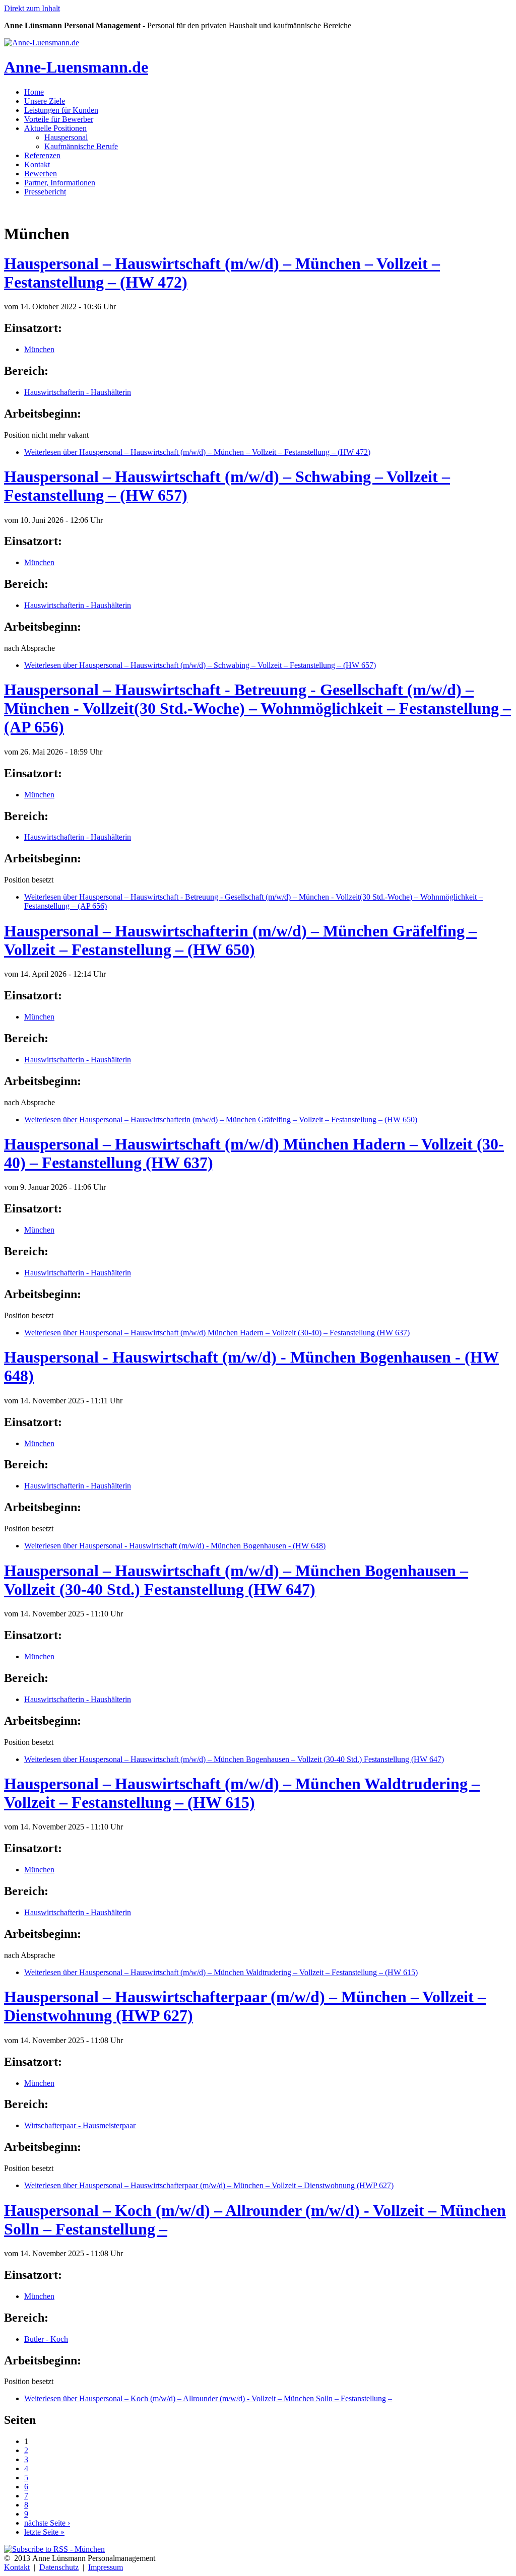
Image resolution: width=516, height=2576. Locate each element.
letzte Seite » (44, 2532)
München (39, 349)
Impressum (106, 2567)
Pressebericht (45, 192)
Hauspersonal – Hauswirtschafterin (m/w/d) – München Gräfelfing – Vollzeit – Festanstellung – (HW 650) (240, 940)
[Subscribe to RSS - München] (54, 2549)
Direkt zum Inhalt (32, 8)
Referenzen (42, 155)
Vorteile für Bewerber (59, 119)
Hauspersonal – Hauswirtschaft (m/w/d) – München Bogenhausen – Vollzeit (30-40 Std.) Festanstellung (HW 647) (236, 1580)
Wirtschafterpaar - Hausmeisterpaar (80, 2125)
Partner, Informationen (60, 183)
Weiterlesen (197, 452)
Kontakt (37, 164)
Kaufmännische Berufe (81, 146)
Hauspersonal (66, 137)
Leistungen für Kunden (61, 110)
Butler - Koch (46, 2339)
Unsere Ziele (45, 101)
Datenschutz (59, 2567)
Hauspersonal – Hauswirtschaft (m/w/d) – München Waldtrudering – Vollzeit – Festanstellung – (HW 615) (242, 1793)
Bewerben (41, 174)
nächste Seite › (47, 2523)
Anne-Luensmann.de (76, 67)
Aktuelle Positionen (55, 128)
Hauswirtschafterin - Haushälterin (78, 392)
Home (34, 92)
